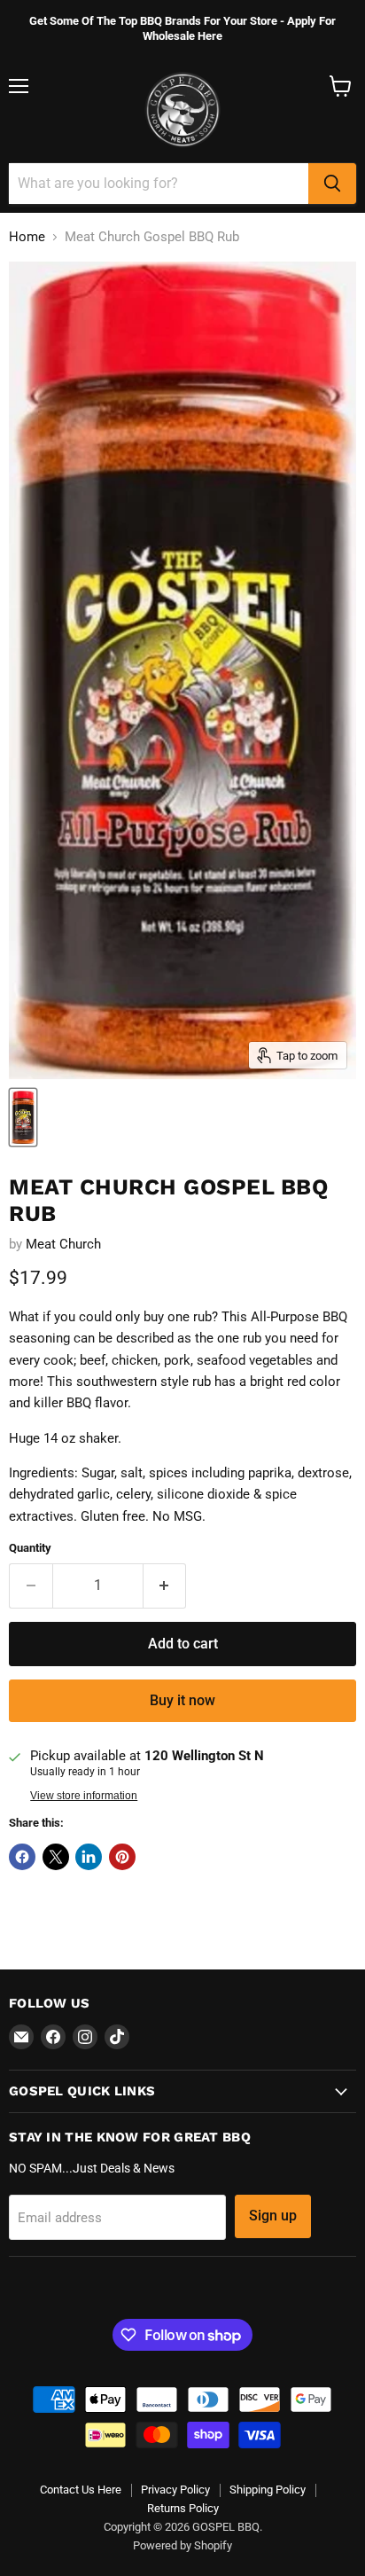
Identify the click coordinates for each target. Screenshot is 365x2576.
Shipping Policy (268, 2490)
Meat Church (63, 1244)
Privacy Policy (175, 2490)
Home (27, 237)
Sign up (273, 2216)
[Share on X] (56, 1857)
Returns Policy (183, 2508)
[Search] (332, 184)
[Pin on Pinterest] (122, 1857)
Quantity (30, 1548)
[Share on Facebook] (22, 1857)
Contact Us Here (81, 2490)
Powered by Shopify (182, 2545)
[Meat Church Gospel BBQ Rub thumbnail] (23, 1117)
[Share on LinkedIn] (89, 1857)
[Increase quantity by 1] (165, 1586)
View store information (84, 1796)
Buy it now (182, 1700)
